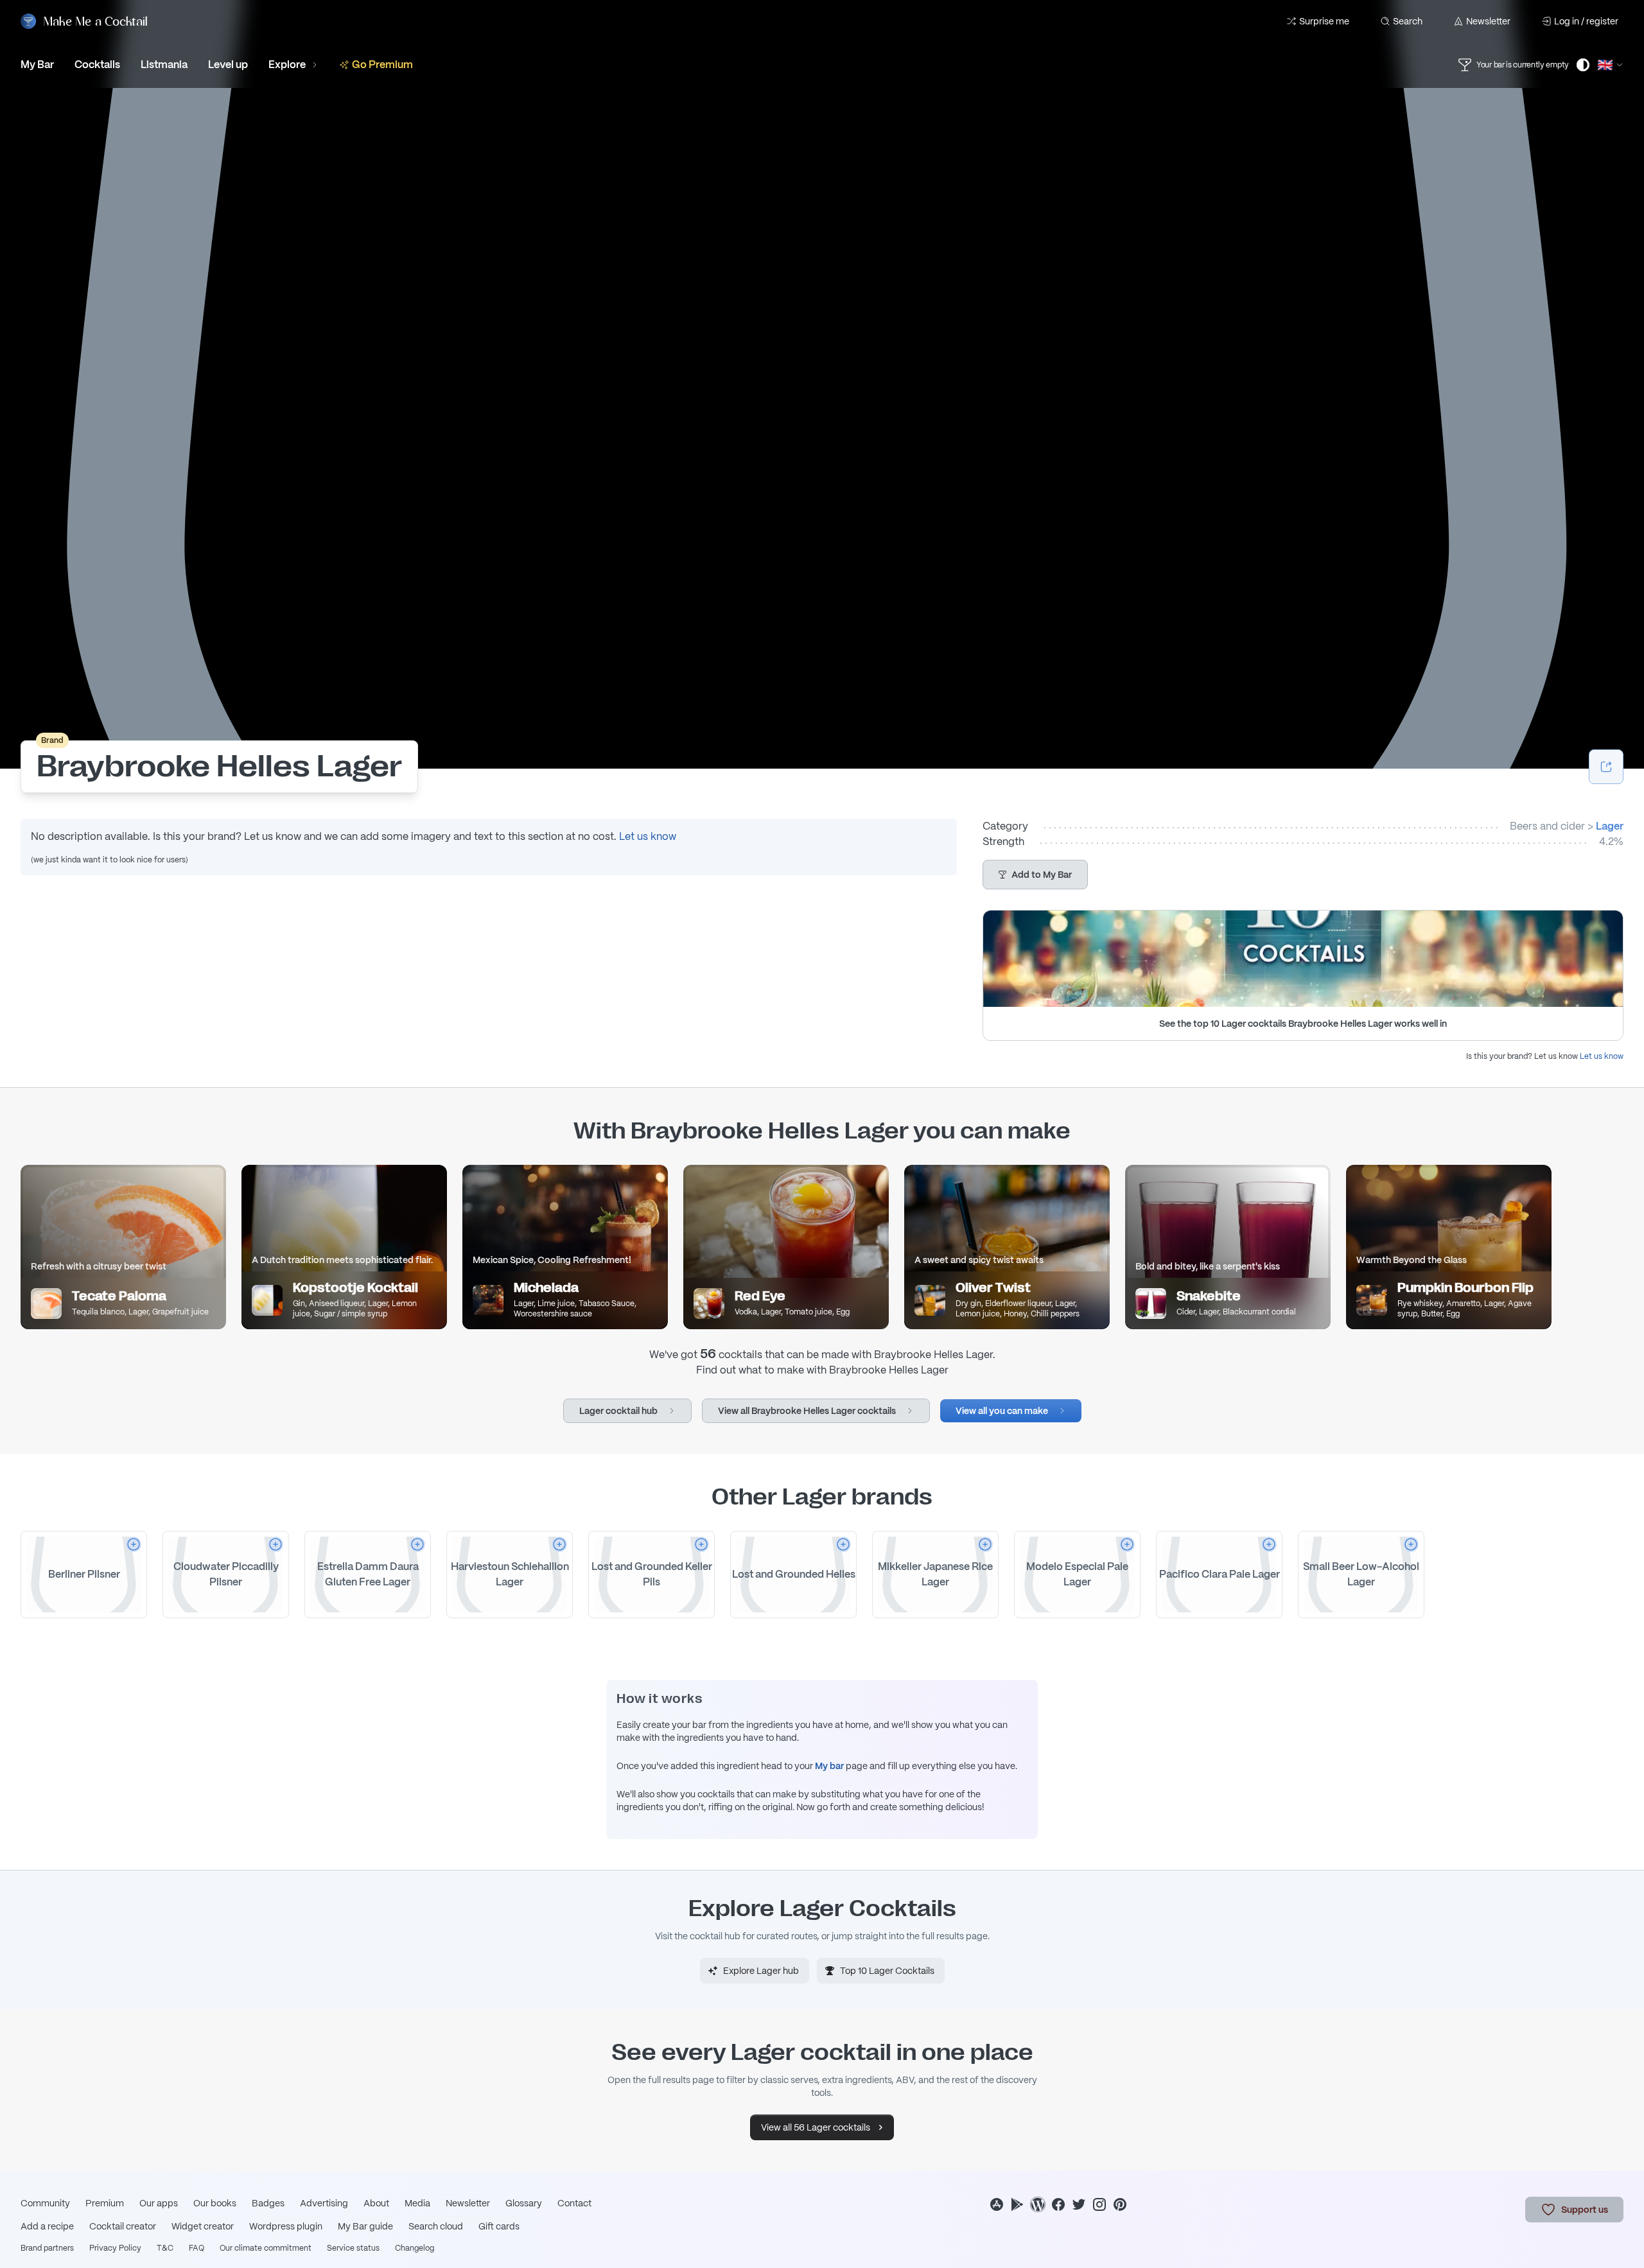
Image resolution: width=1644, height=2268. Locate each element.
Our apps (159, 2203)
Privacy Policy (115, 2248)
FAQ (197, 2248)
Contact (574, 2203)
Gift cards (499, 2226)
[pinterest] (1120, 2204)
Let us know (648, 836)
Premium (105, 2203)
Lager (1610, 826)
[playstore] (1017, 2204)
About (376, 2203)
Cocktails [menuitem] (97, 65)
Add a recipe (47, 2226)
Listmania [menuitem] (164, 65)
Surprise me (1324, 21)
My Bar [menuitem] (37, 65)
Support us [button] (1585, 2210)
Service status (353, 2248)
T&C (165, 2248)
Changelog (415, 2248)
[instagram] (1099, 2204)
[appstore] (997, 2204)
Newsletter (1488, 21)
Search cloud (436, 2226)
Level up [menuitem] (228, 65)
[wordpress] (1038, 2204)
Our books (215, 2203)
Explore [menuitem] (287, 65)
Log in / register (1586, 21)
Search (1408, 21)
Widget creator (203, 2226)
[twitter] (1079, 2204)
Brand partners (47, 2248)
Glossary (524, 2203)
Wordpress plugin (286, 2226)
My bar (829, 1766)
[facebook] (1058, 2204)
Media (417, 2203)
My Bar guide (365, 2226)
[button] (1035, 875)
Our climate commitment (266, 2248)
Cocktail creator (123, 2226)
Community (45, 2203)
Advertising (324, 2203)
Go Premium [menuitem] (382, 65)
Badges (268, 2203)
